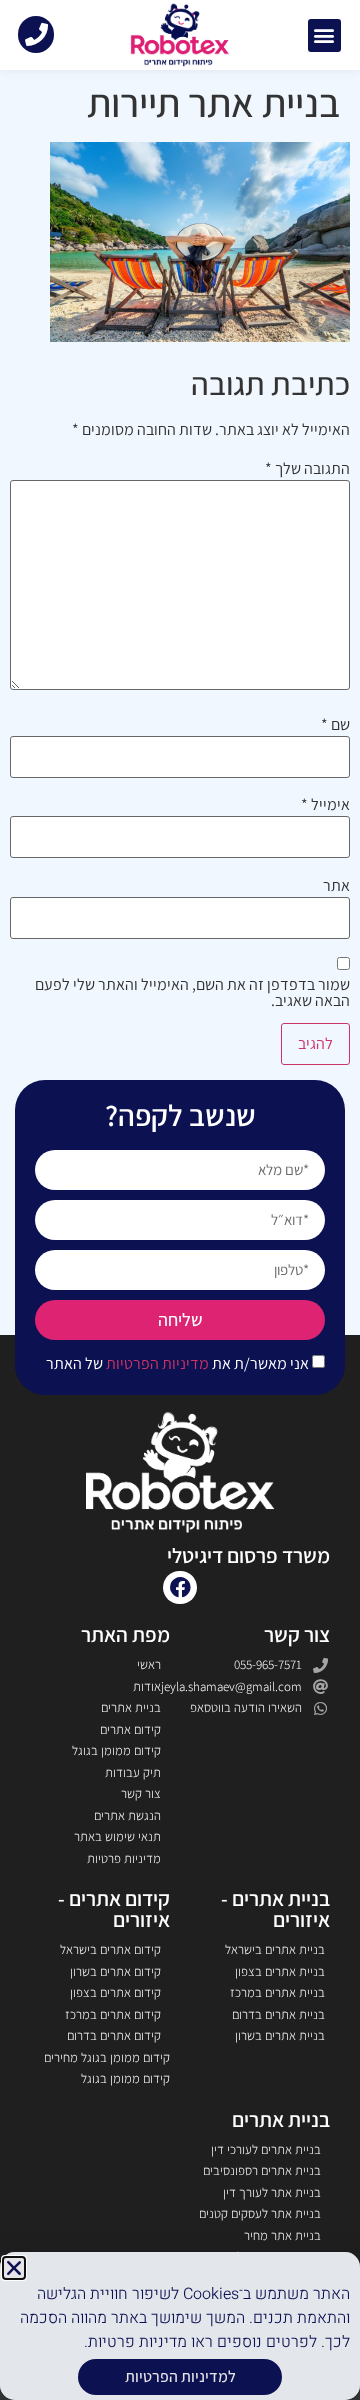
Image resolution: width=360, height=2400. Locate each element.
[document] (180, 1200)
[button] (14, 2268)
